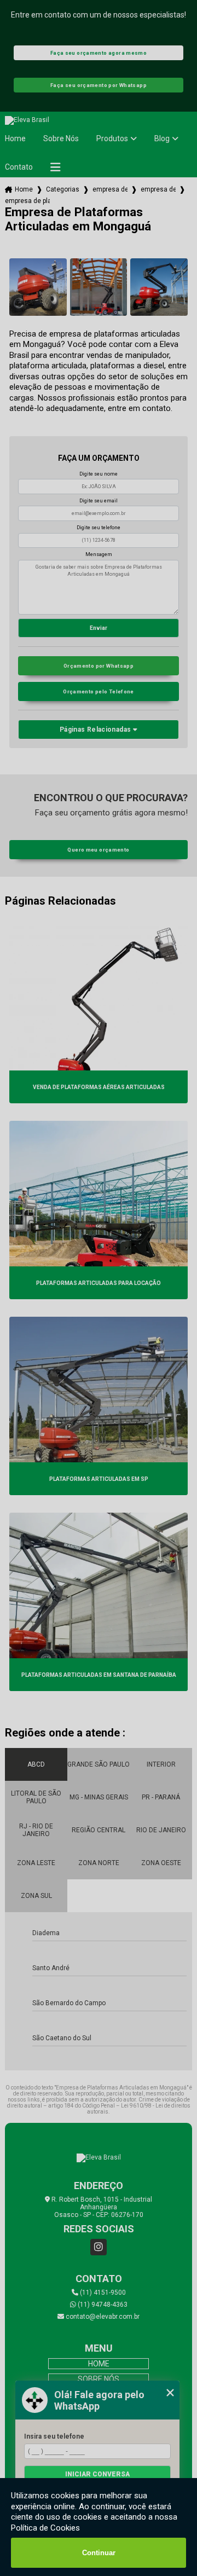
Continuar (99, 2553)
